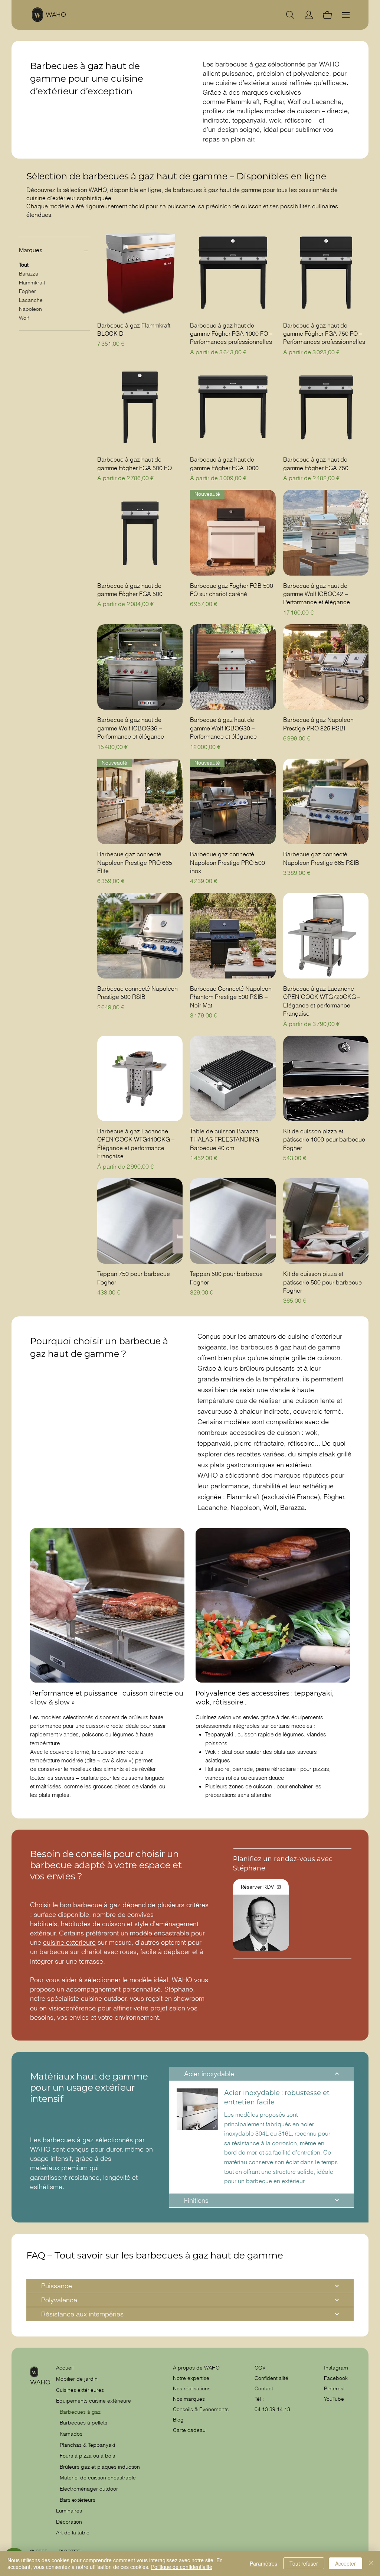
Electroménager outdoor (89, 2489)
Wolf (24, 318)
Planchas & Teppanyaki (87, 2445)
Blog (178, 2420)
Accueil (65, 2368)
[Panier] (327, 15)
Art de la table (73, 2533)
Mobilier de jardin (77, 2379)
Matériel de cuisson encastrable (98, 2478)
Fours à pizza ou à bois (87, 2456)
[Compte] (309, 15)
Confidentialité (271, 2378)
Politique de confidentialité (182, 2567)
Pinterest (334, 2388)
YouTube (334, 2399)
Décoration (69, 2522)
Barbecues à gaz (80, 2412)
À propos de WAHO (196, 2368)
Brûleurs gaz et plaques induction (100, 2467)
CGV (261, 2368)
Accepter (345, 2563)
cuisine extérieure (69, 1942)
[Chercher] (290, 15)
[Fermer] (371, 2563)
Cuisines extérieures (80, 2390)
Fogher (27, 291)
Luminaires (69, 2511)
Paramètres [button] (263, 2563)
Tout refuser (304, 2563)
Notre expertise (191, 2378)
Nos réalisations (192, 2388)
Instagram (336, 2368)
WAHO (56, 15)
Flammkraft (32, 283)
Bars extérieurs (78, 2500)
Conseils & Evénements (201, 2409)
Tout (24, 265)
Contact (264, 2388)
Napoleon (30, 309)
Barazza (29, 274)
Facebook (336, 2378)
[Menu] (346, 15)
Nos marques (189, 2399)
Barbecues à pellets (83, 2423)
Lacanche (31, 300)
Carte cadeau (189, 2430)
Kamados (71, 2434)
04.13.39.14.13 (272, 2409)
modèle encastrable (160, 1933)
